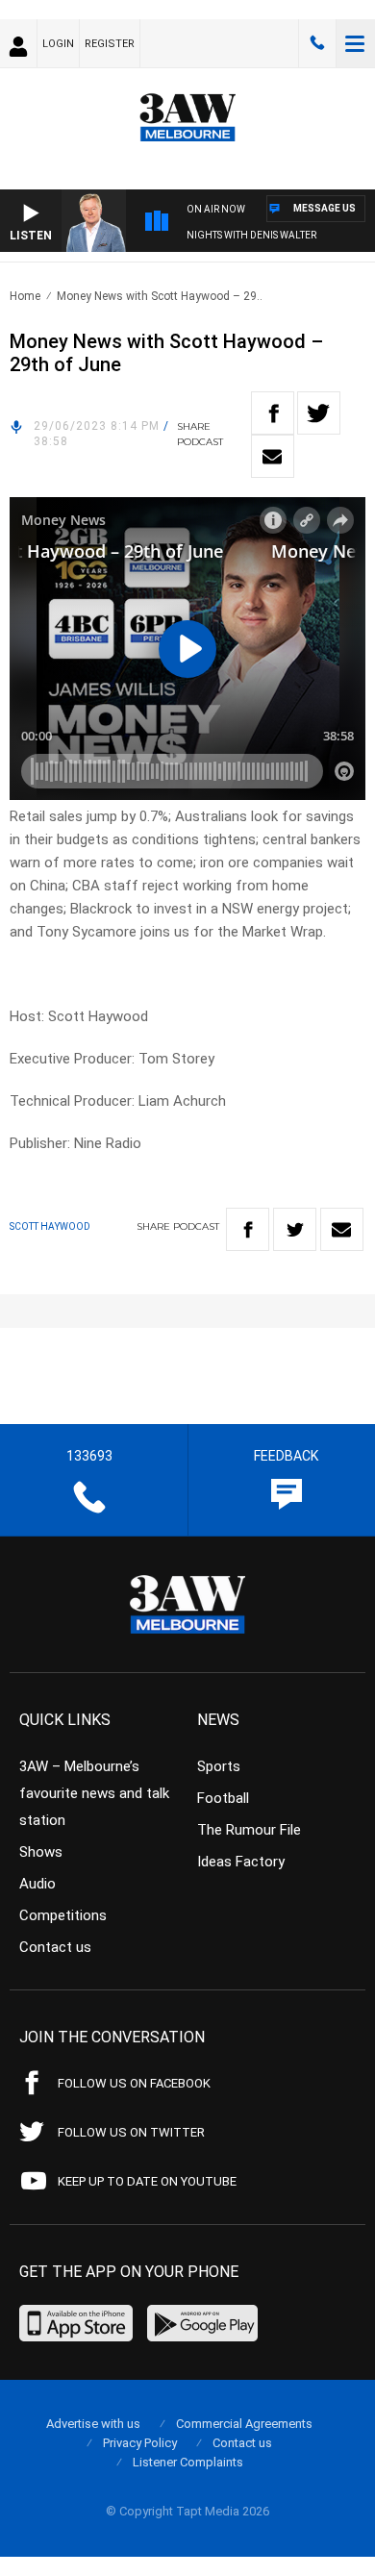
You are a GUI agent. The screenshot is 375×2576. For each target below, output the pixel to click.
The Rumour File (249, 1830)
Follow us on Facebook (134, 2083)
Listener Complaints (188, 2462)
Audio (37, 1884)
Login (58, 44)
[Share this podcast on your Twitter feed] (319, 413)
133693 (317, 43)
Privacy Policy (140, 2443)
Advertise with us (93, 2424)
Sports (219, 1766)
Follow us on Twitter (131, 2132)
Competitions (63, 1915)
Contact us (55, 1947)
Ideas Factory (241, 1862)
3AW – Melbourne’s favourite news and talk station (94, 1793)
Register (110, 44)
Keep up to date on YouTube (147, 2181)
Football (223, 1798)
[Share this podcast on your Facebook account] (273, 413)
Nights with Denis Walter (251, 235)
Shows (41, 1852)
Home (25, 296)
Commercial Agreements (244, 2424)
